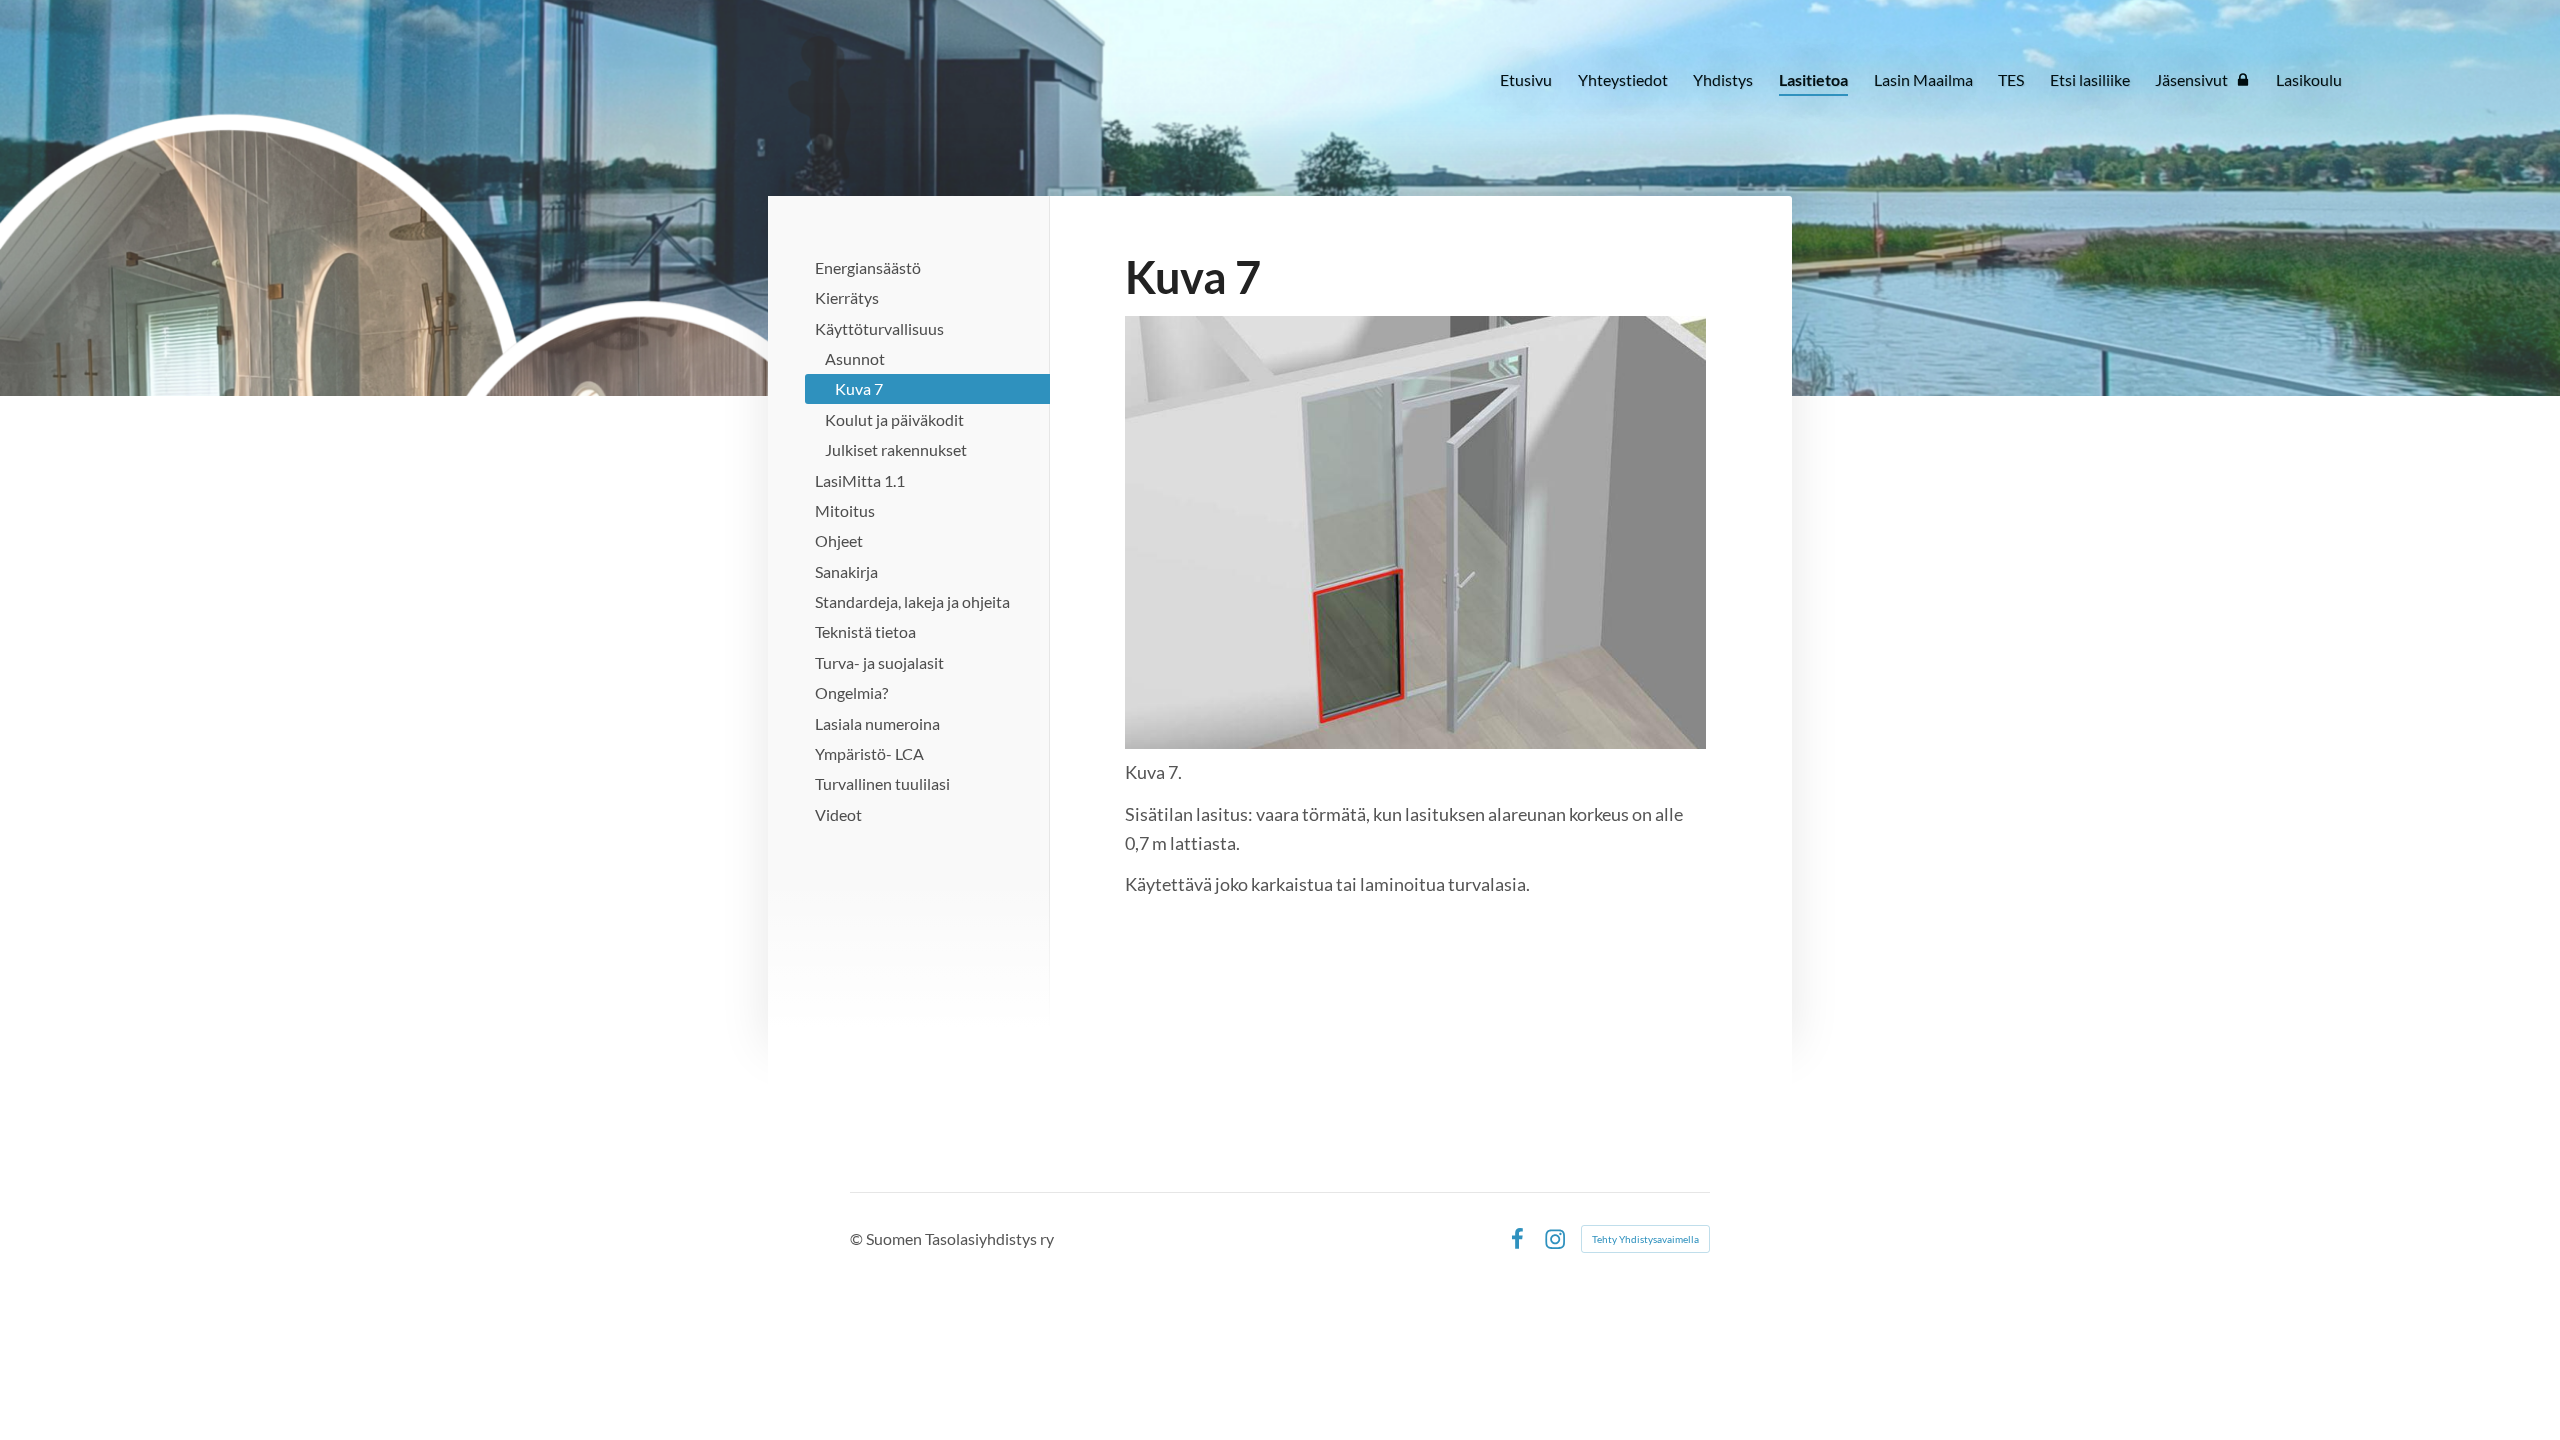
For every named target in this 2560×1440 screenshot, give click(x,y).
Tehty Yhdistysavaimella (1645, 1239)
